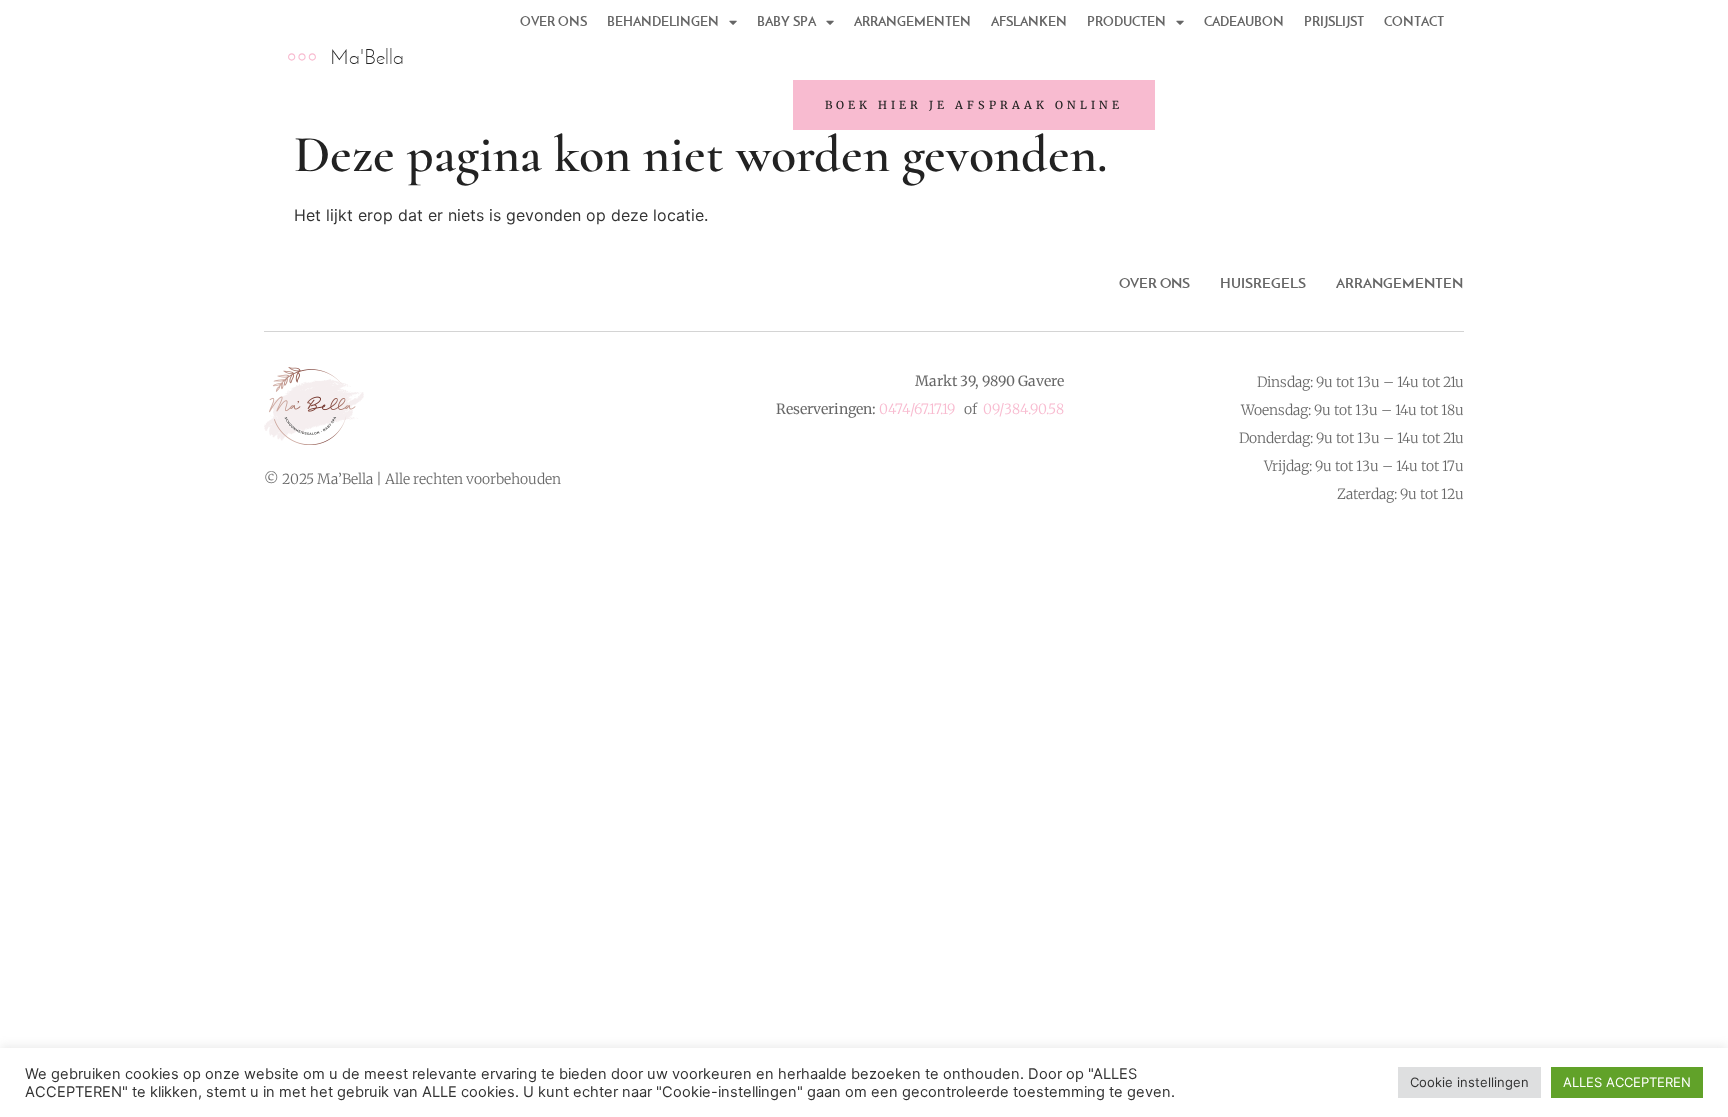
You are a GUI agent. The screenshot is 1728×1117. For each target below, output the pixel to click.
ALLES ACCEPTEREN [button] (1627, 1082)
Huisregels (1263, 283)
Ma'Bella (367, 56)
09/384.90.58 (1023, 409)
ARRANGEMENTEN (1399, 283)
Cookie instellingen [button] (1469, 1082)
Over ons (1154, 283)
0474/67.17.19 (917, 409)
